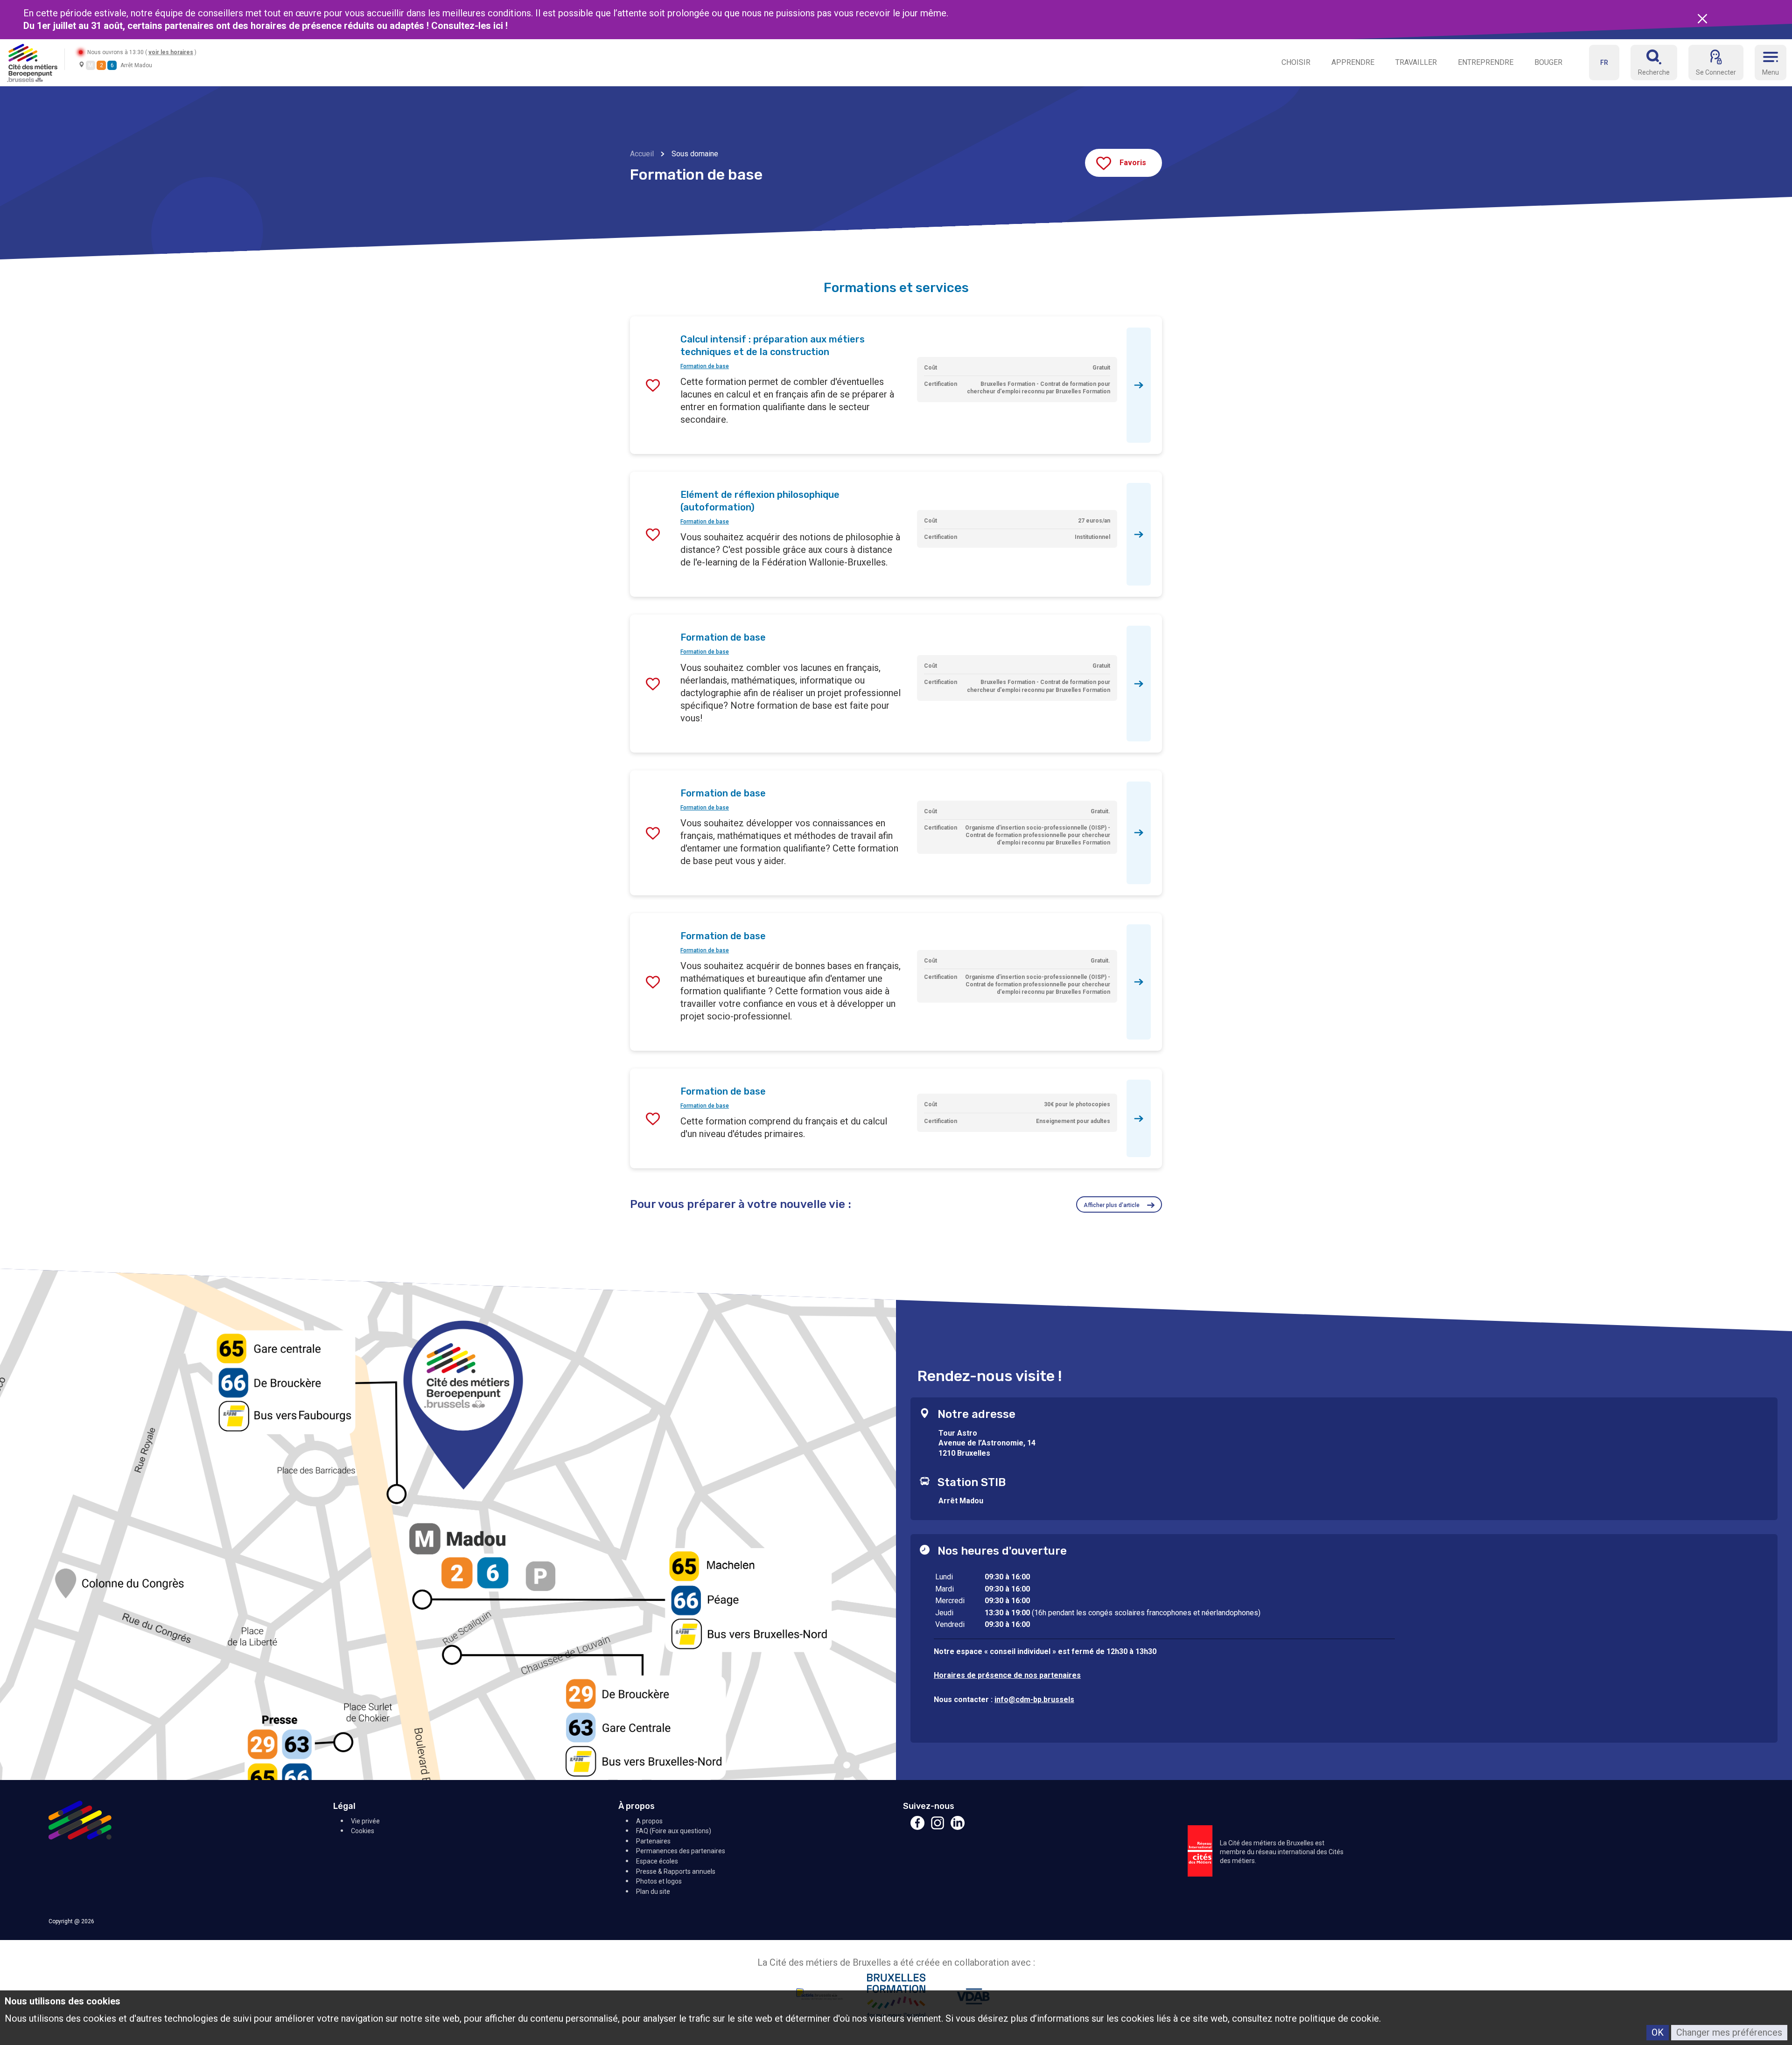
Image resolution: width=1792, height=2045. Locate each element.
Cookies (363, 1831)
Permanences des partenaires (681, 1851)
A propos (649, 1821)
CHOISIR (1296, 62)
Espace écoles (657, 1861)
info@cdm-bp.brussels (1034, 1700)
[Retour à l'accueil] (32, 62)
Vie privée (365, 1821)
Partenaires (653, 1841)
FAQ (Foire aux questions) (674, 1831)
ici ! (502, 26)
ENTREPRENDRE (1486, 62)
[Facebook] (917, 1827)
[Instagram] (938, 1827)
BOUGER (1548, 62)
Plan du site (653, 1891)
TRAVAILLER (1416, 62)
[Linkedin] (958, 1827)
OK (1658, 2032)
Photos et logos (659, 1881)
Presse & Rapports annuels (676, 1871)
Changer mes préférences (1729, 2032)
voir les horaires (171, 52)
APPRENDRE (1353, 62)
